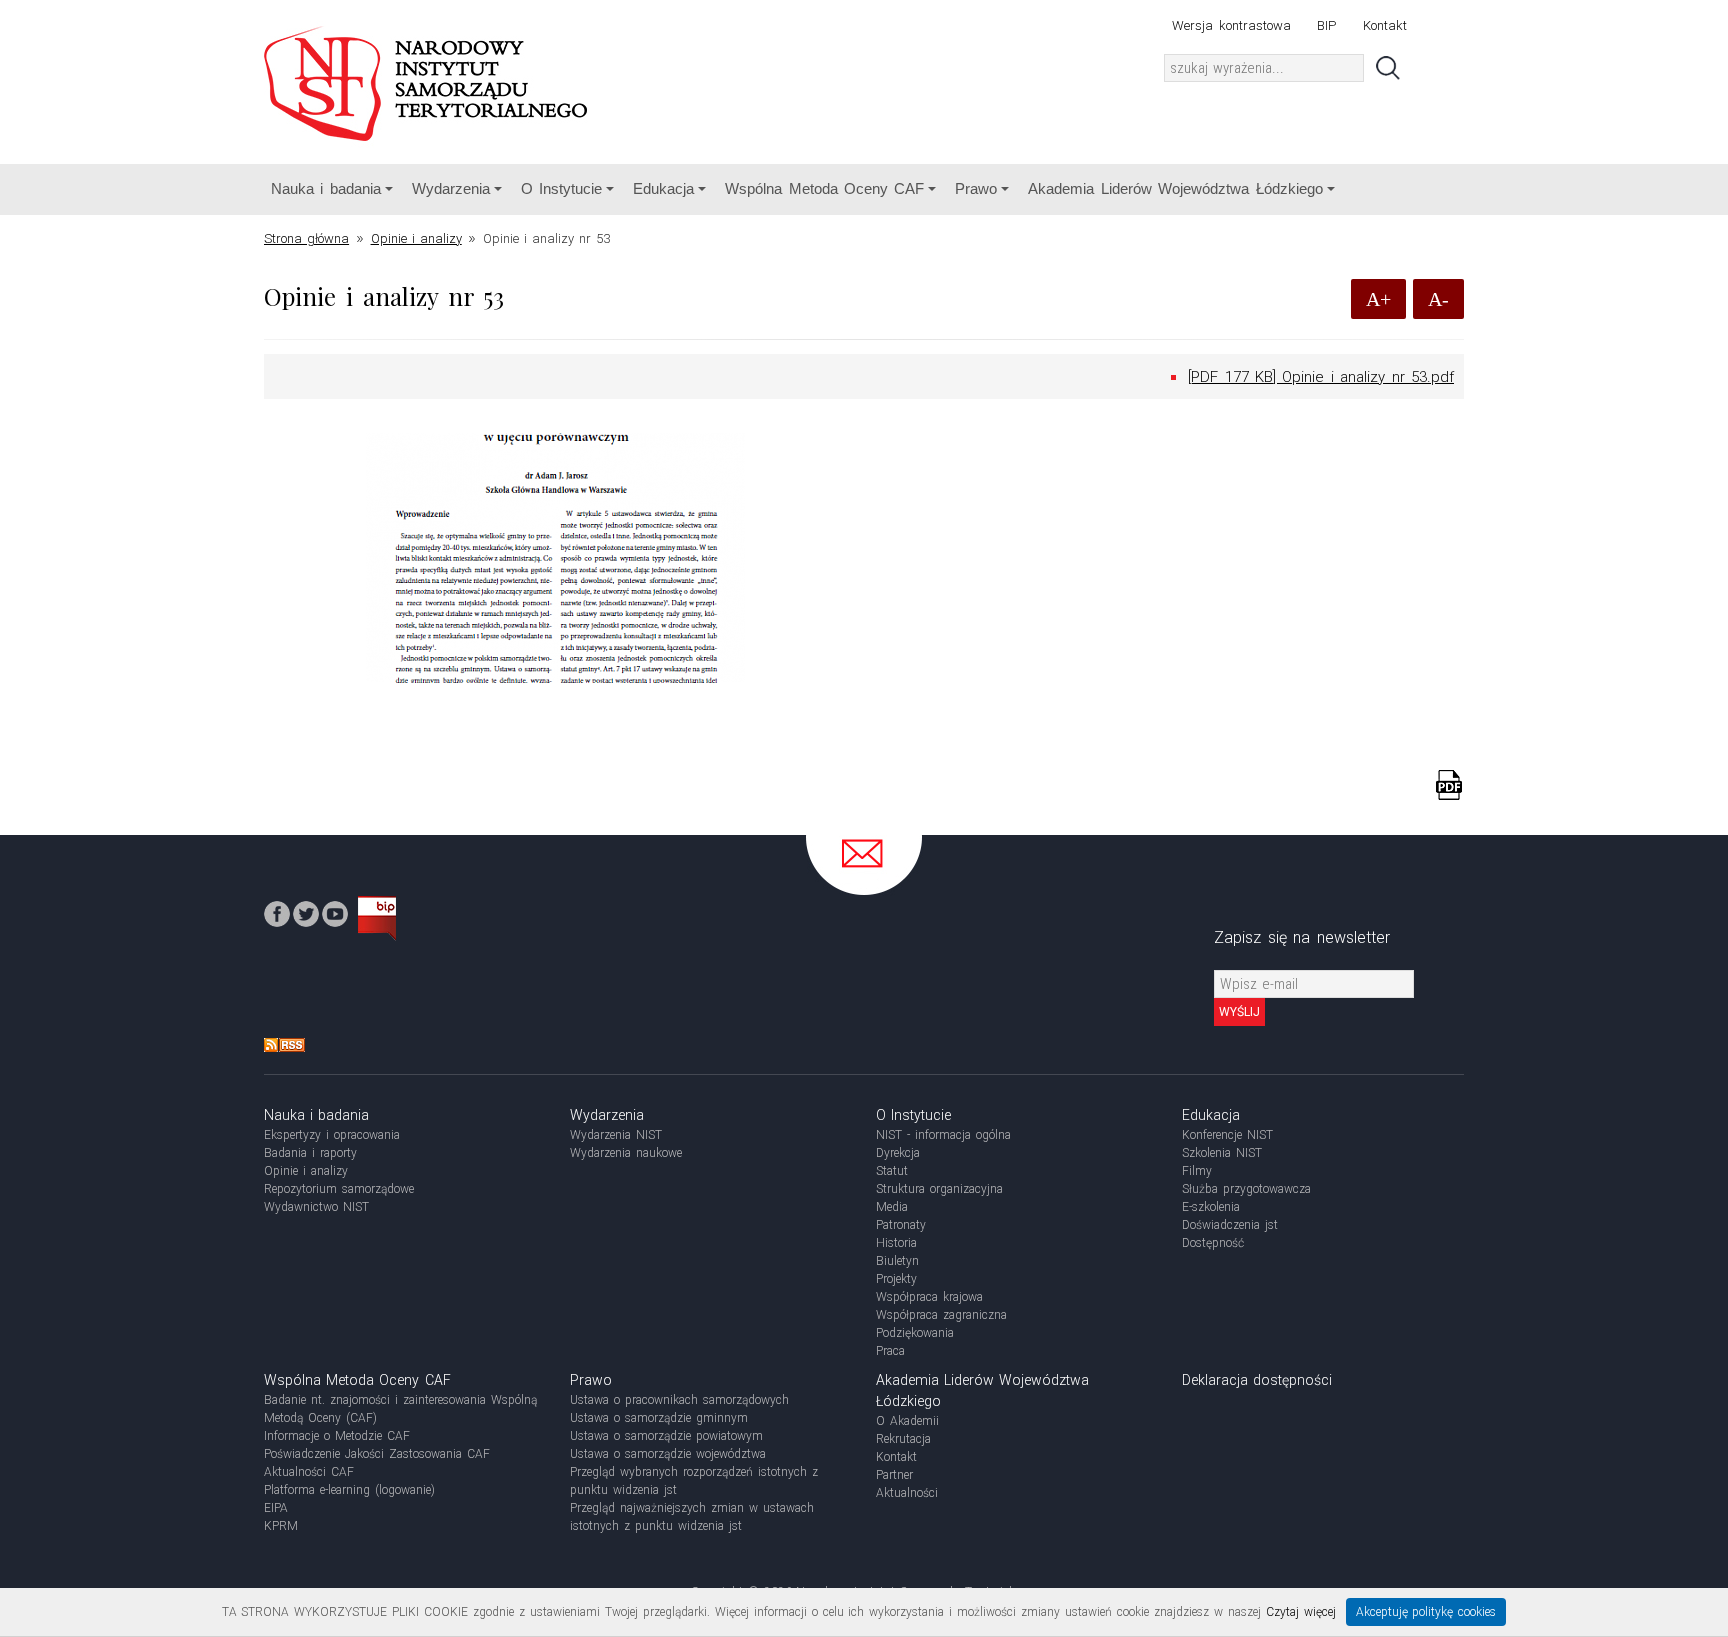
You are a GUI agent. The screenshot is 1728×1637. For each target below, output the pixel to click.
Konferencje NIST (1227, 1135)
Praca (890, 1351)
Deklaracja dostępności (1257, 1380)
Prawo (976, 188)
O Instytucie (561, 188)
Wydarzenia (451, 188)
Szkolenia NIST (1222, 1153)
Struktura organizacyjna (939, 1189)
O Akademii (907, 1421)
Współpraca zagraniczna (941, 1315)
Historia (896, 1243)
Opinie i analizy (416, 238)
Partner (894, 1475)
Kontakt (1385, 25)
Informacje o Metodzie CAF (337, 1436)
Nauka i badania (326, 188)
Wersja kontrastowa (1231, 25)
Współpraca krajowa (929, 1297)
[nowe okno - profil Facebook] (277, 913)
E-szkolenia (1211, 1207)
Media (892, 1207)
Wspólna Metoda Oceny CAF (824, 188)
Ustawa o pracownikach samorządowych (679, 1400)
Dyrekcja (898, 1153)
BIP (1326, 25)
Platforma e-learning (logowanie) (349, 1490)
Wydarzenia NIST (616, 1135)
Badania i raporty (310, 1153)
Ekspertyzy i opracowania (332, 1135)
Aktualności (907, 1493)
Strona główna (306, 238)
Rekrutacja (903, 1439)
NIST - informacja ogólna (943, 1135)
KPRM (281, 1526)
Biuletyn (897, 1261)
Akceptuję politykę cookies (1426, 1612)
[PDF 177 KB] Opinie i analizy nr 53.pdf (1321, 377)
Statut (892, 1171)
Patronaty (901, 1225)
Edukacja (663, 188)
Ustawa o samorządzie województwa (668, 1454)
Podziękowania (915, 1333)
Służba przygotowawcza (1246, 1189)
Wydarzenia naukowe (626, 1153)
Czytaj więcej (1301, 1612)
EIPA (276, 1508)
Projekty (896, 1279)
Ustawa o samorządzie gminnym (659, 1418)
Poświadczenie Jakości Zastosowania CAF (377, 1454)
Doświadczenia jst (1230, 1225)
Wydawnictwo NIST (316, 1207)
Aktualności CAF (309, 1472)
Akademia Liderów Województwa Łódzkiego (1175, 188)
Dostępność (1213, 1243)
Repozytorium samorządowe (339, 1189)
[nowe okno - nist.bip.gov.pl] (377, 918)
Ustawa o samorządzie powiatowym (666, 1436)
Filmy (1197, 1171)
